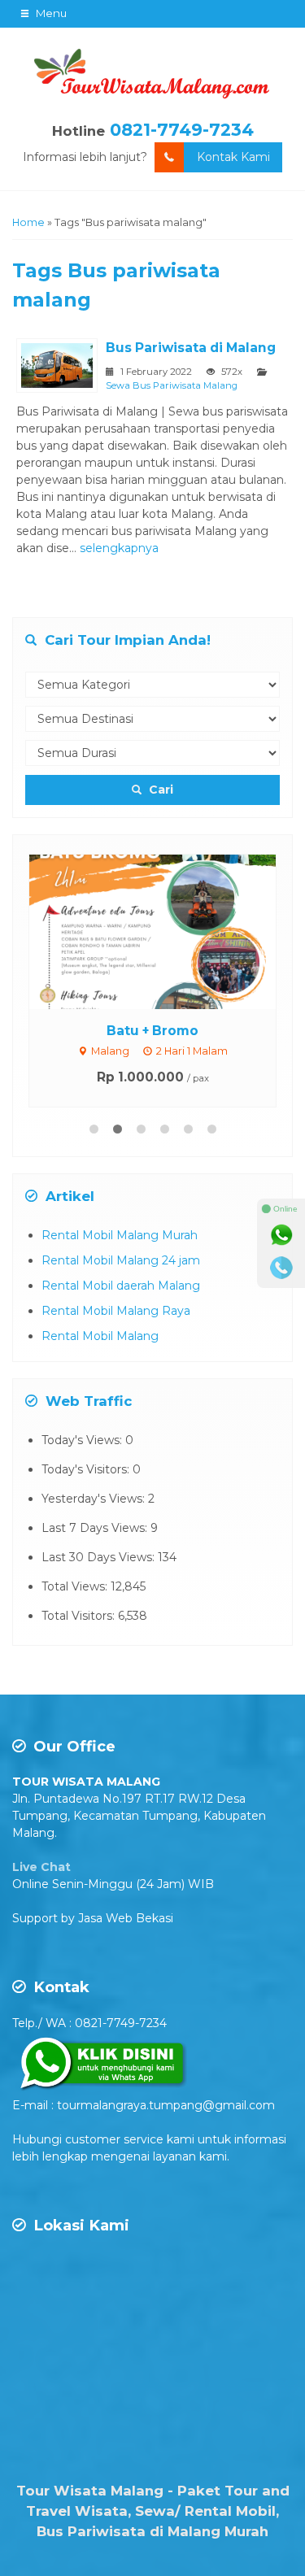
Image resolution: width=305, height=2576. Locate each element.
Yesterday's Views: (95, 1499)
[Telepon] (281, 1268)
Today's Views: (83, 1440)
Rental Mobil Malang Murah (120, 1235)
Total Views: (76, 1586)
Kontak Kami (233, 157)
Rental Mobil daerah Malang (121, 1286)
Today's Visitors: (87, 1469)
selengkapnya (119, 548)
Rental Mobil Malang (100, 1336)
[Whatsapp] (281, 1235)
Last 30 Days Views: (100, 1557)
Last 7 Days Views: (96, 1528)
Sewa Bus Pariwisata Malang (172, 385)
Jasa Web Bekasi (126, 1918)
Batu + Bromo (152, 1031)
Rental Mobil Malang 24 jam (121, 1260)
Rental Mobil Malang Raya (116, 1311)
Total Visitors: (80, 1616)
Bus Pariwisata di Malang (191, 348)
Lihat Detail (168, 930)
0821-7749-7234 (182, 130)
